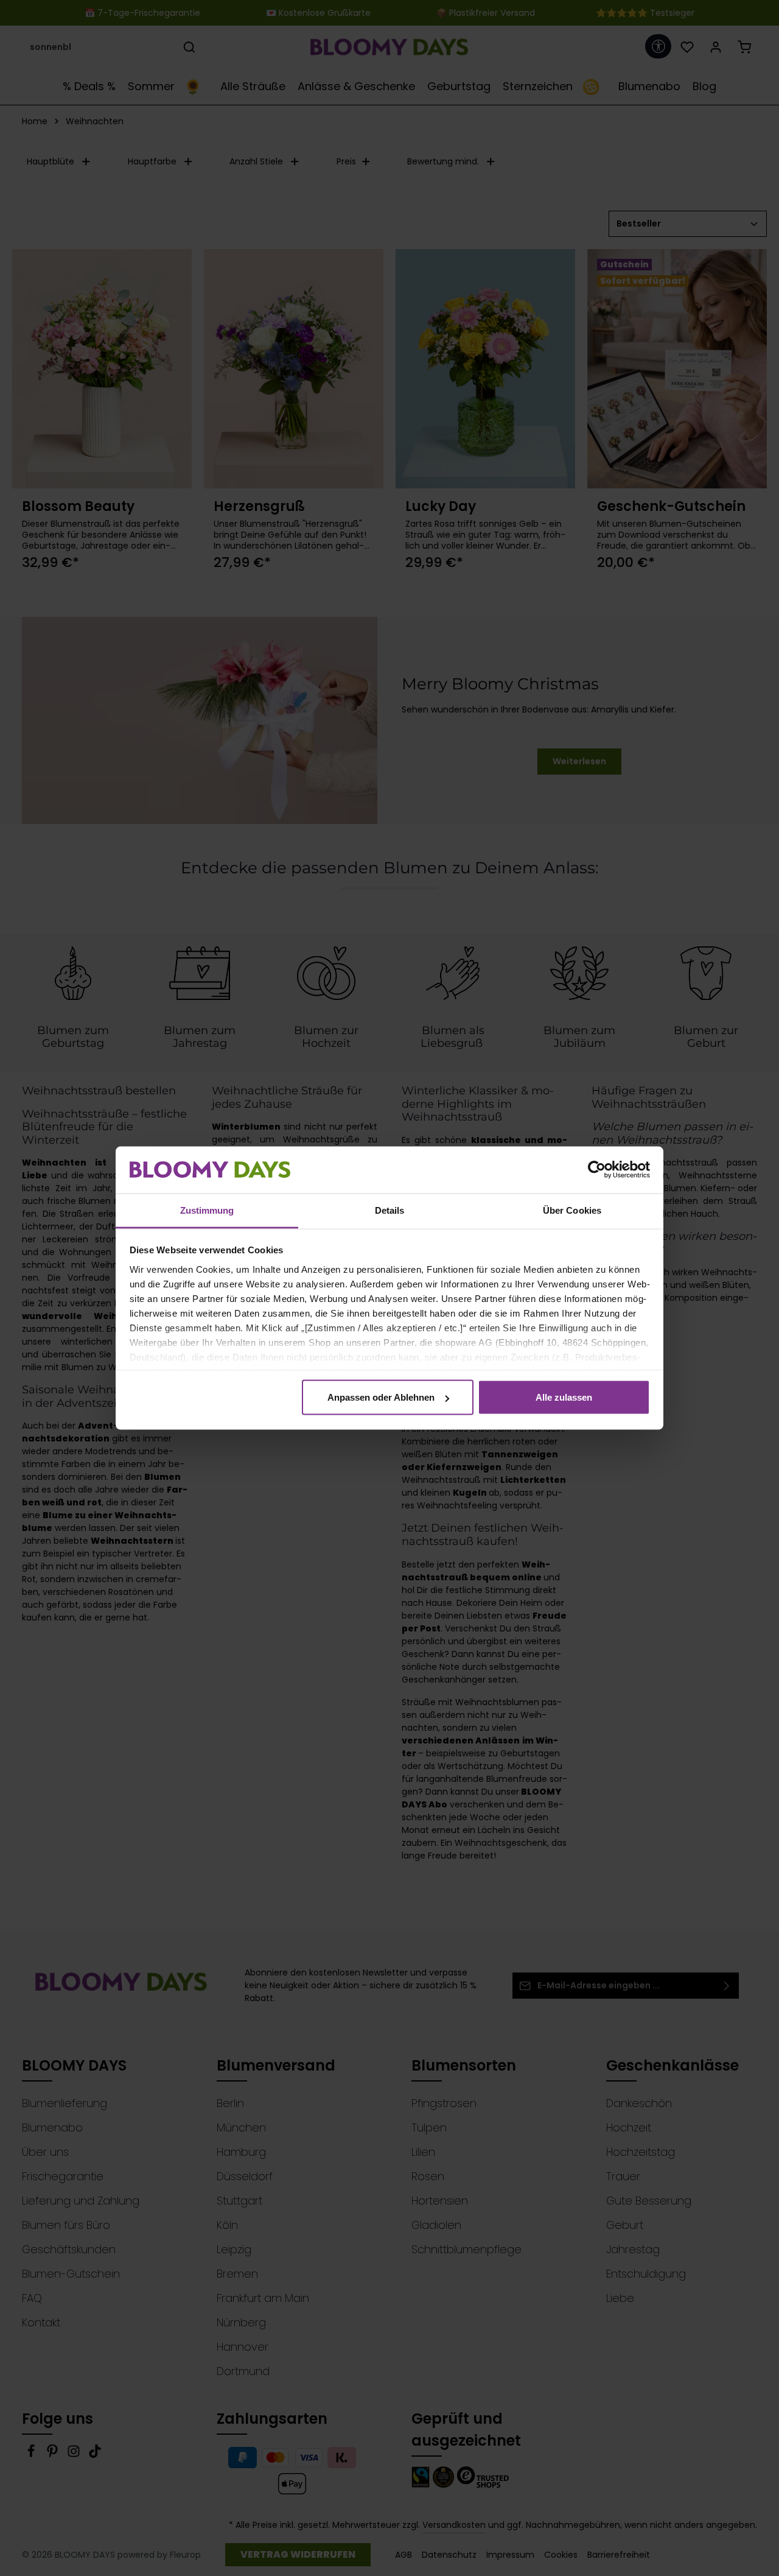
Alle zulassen (564, 1397)
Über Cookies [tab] (572, 1210)
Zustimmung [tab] (207, 1210)
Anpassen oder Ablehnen (381, 1397)
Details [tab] (390, 1210)
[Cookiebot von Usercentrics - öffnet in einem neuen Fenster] (597, 1170)
